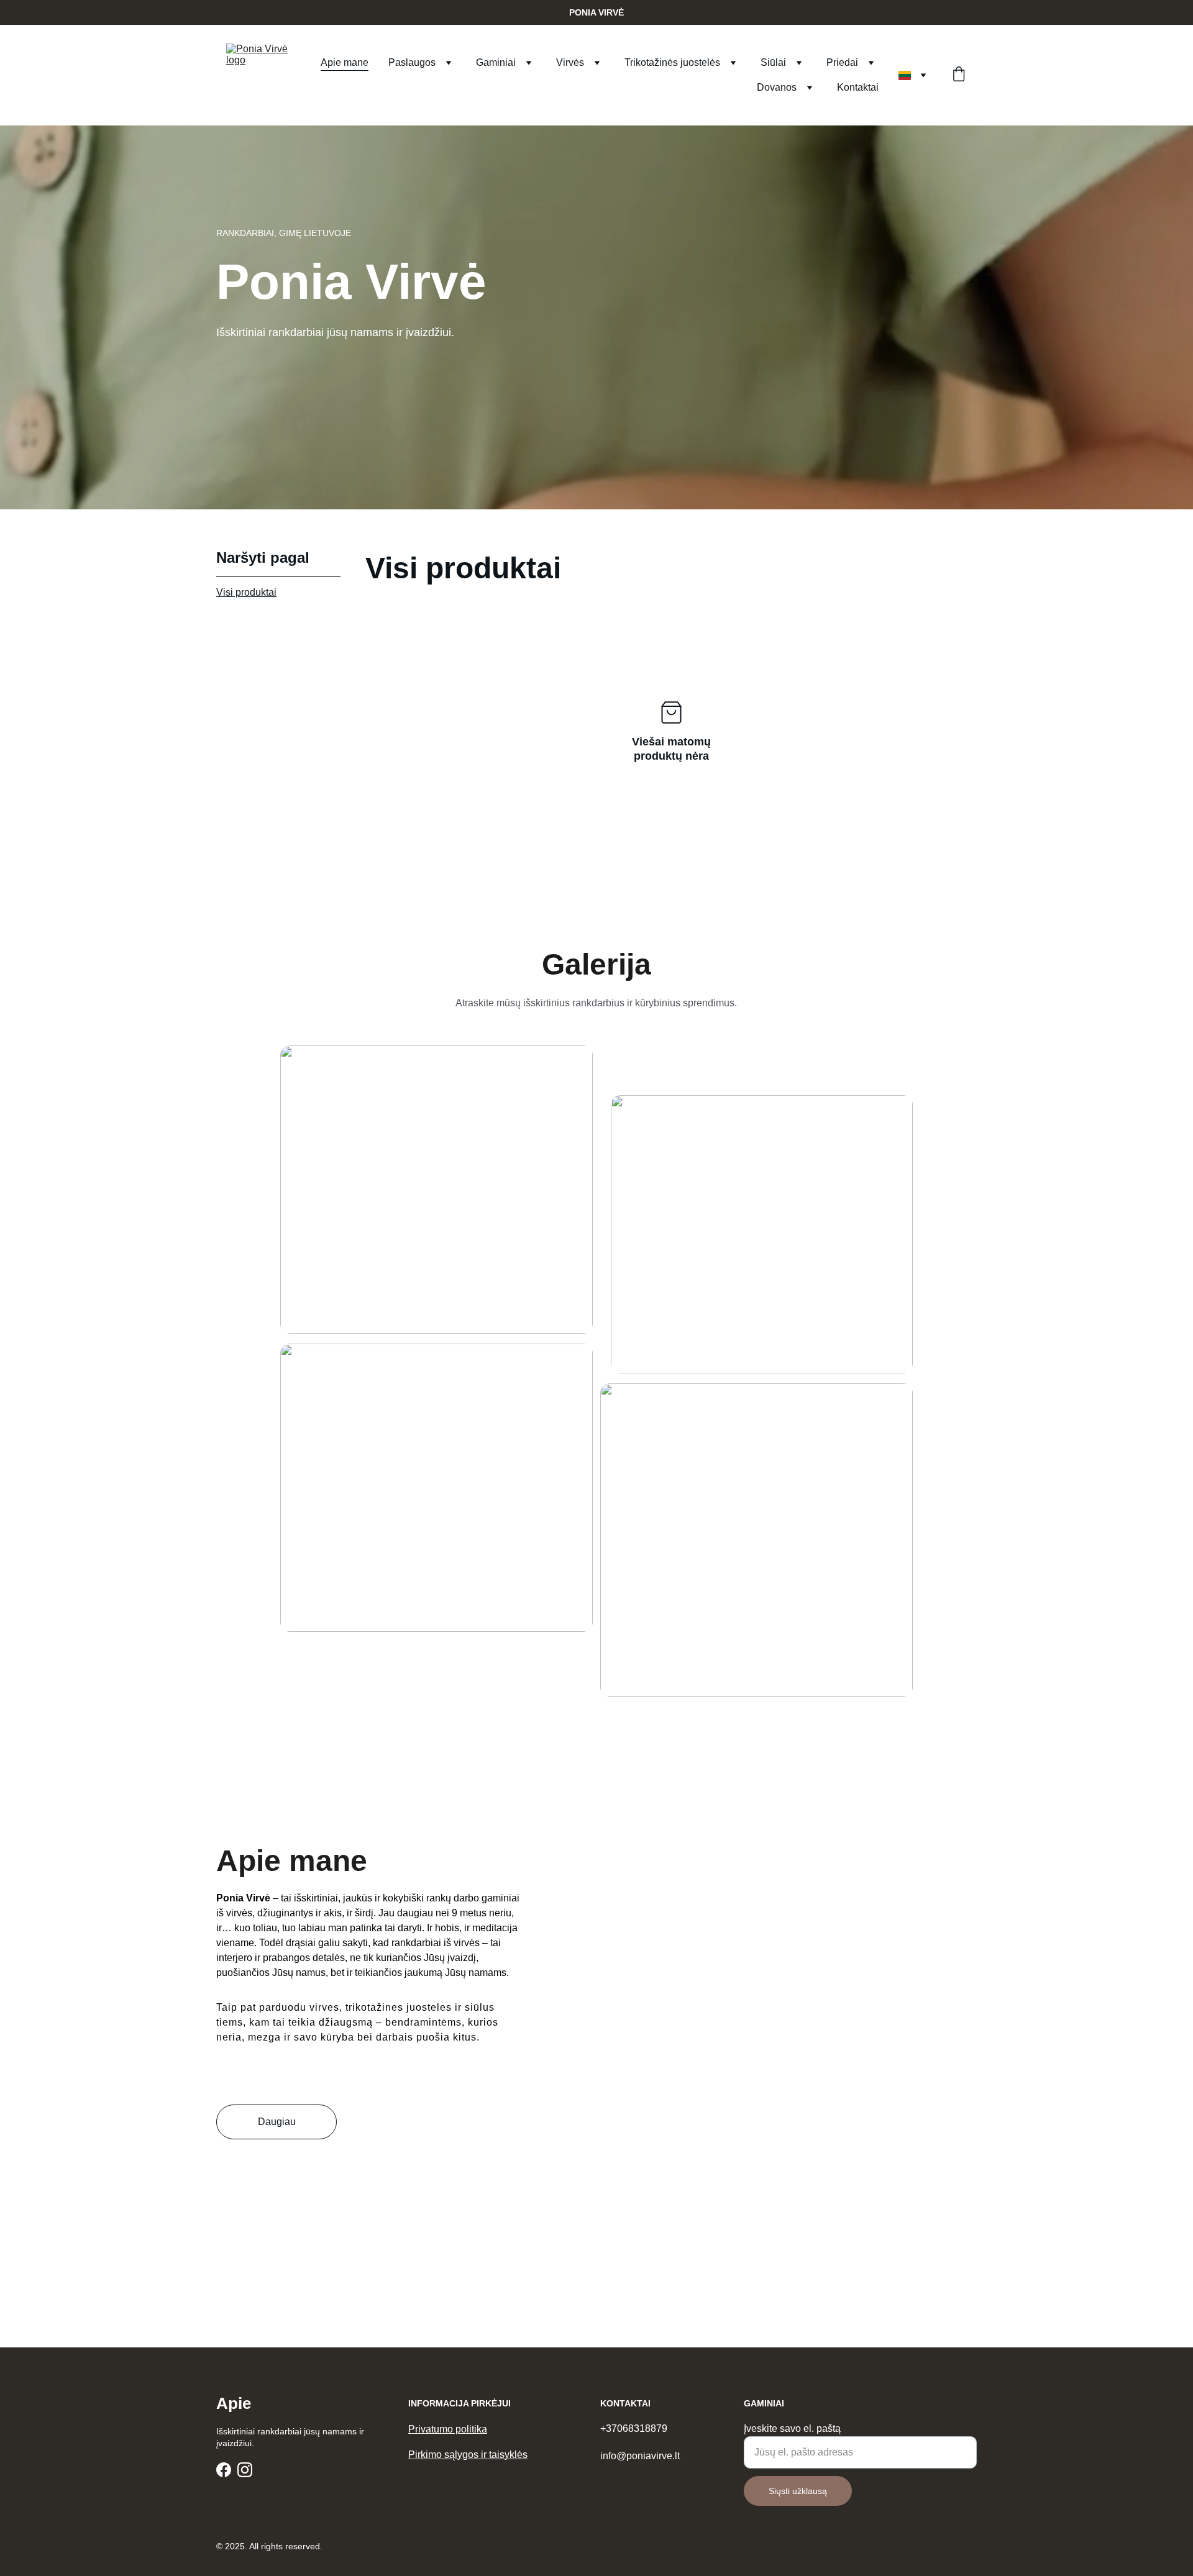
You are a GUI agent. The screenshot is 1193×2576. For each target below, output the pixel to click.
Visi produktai (246, 592)
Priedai (842, 62)
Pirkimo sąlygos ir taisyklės (468, 2455)
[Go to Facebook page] (224, 2470)
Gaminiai (496, 62)
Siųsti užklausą (798, 2491)
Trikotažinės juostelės (672, 62)
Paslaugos (412, 62)
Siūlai (773, 62)
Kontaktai (858, 87)
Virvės (570, 62)
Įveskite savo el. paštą (792, 2428)
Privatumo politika (448, 2429)
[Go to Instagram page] (245, 2470)
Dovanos (777, 87)
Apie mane (345, 62)
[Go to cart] (959, 75)
